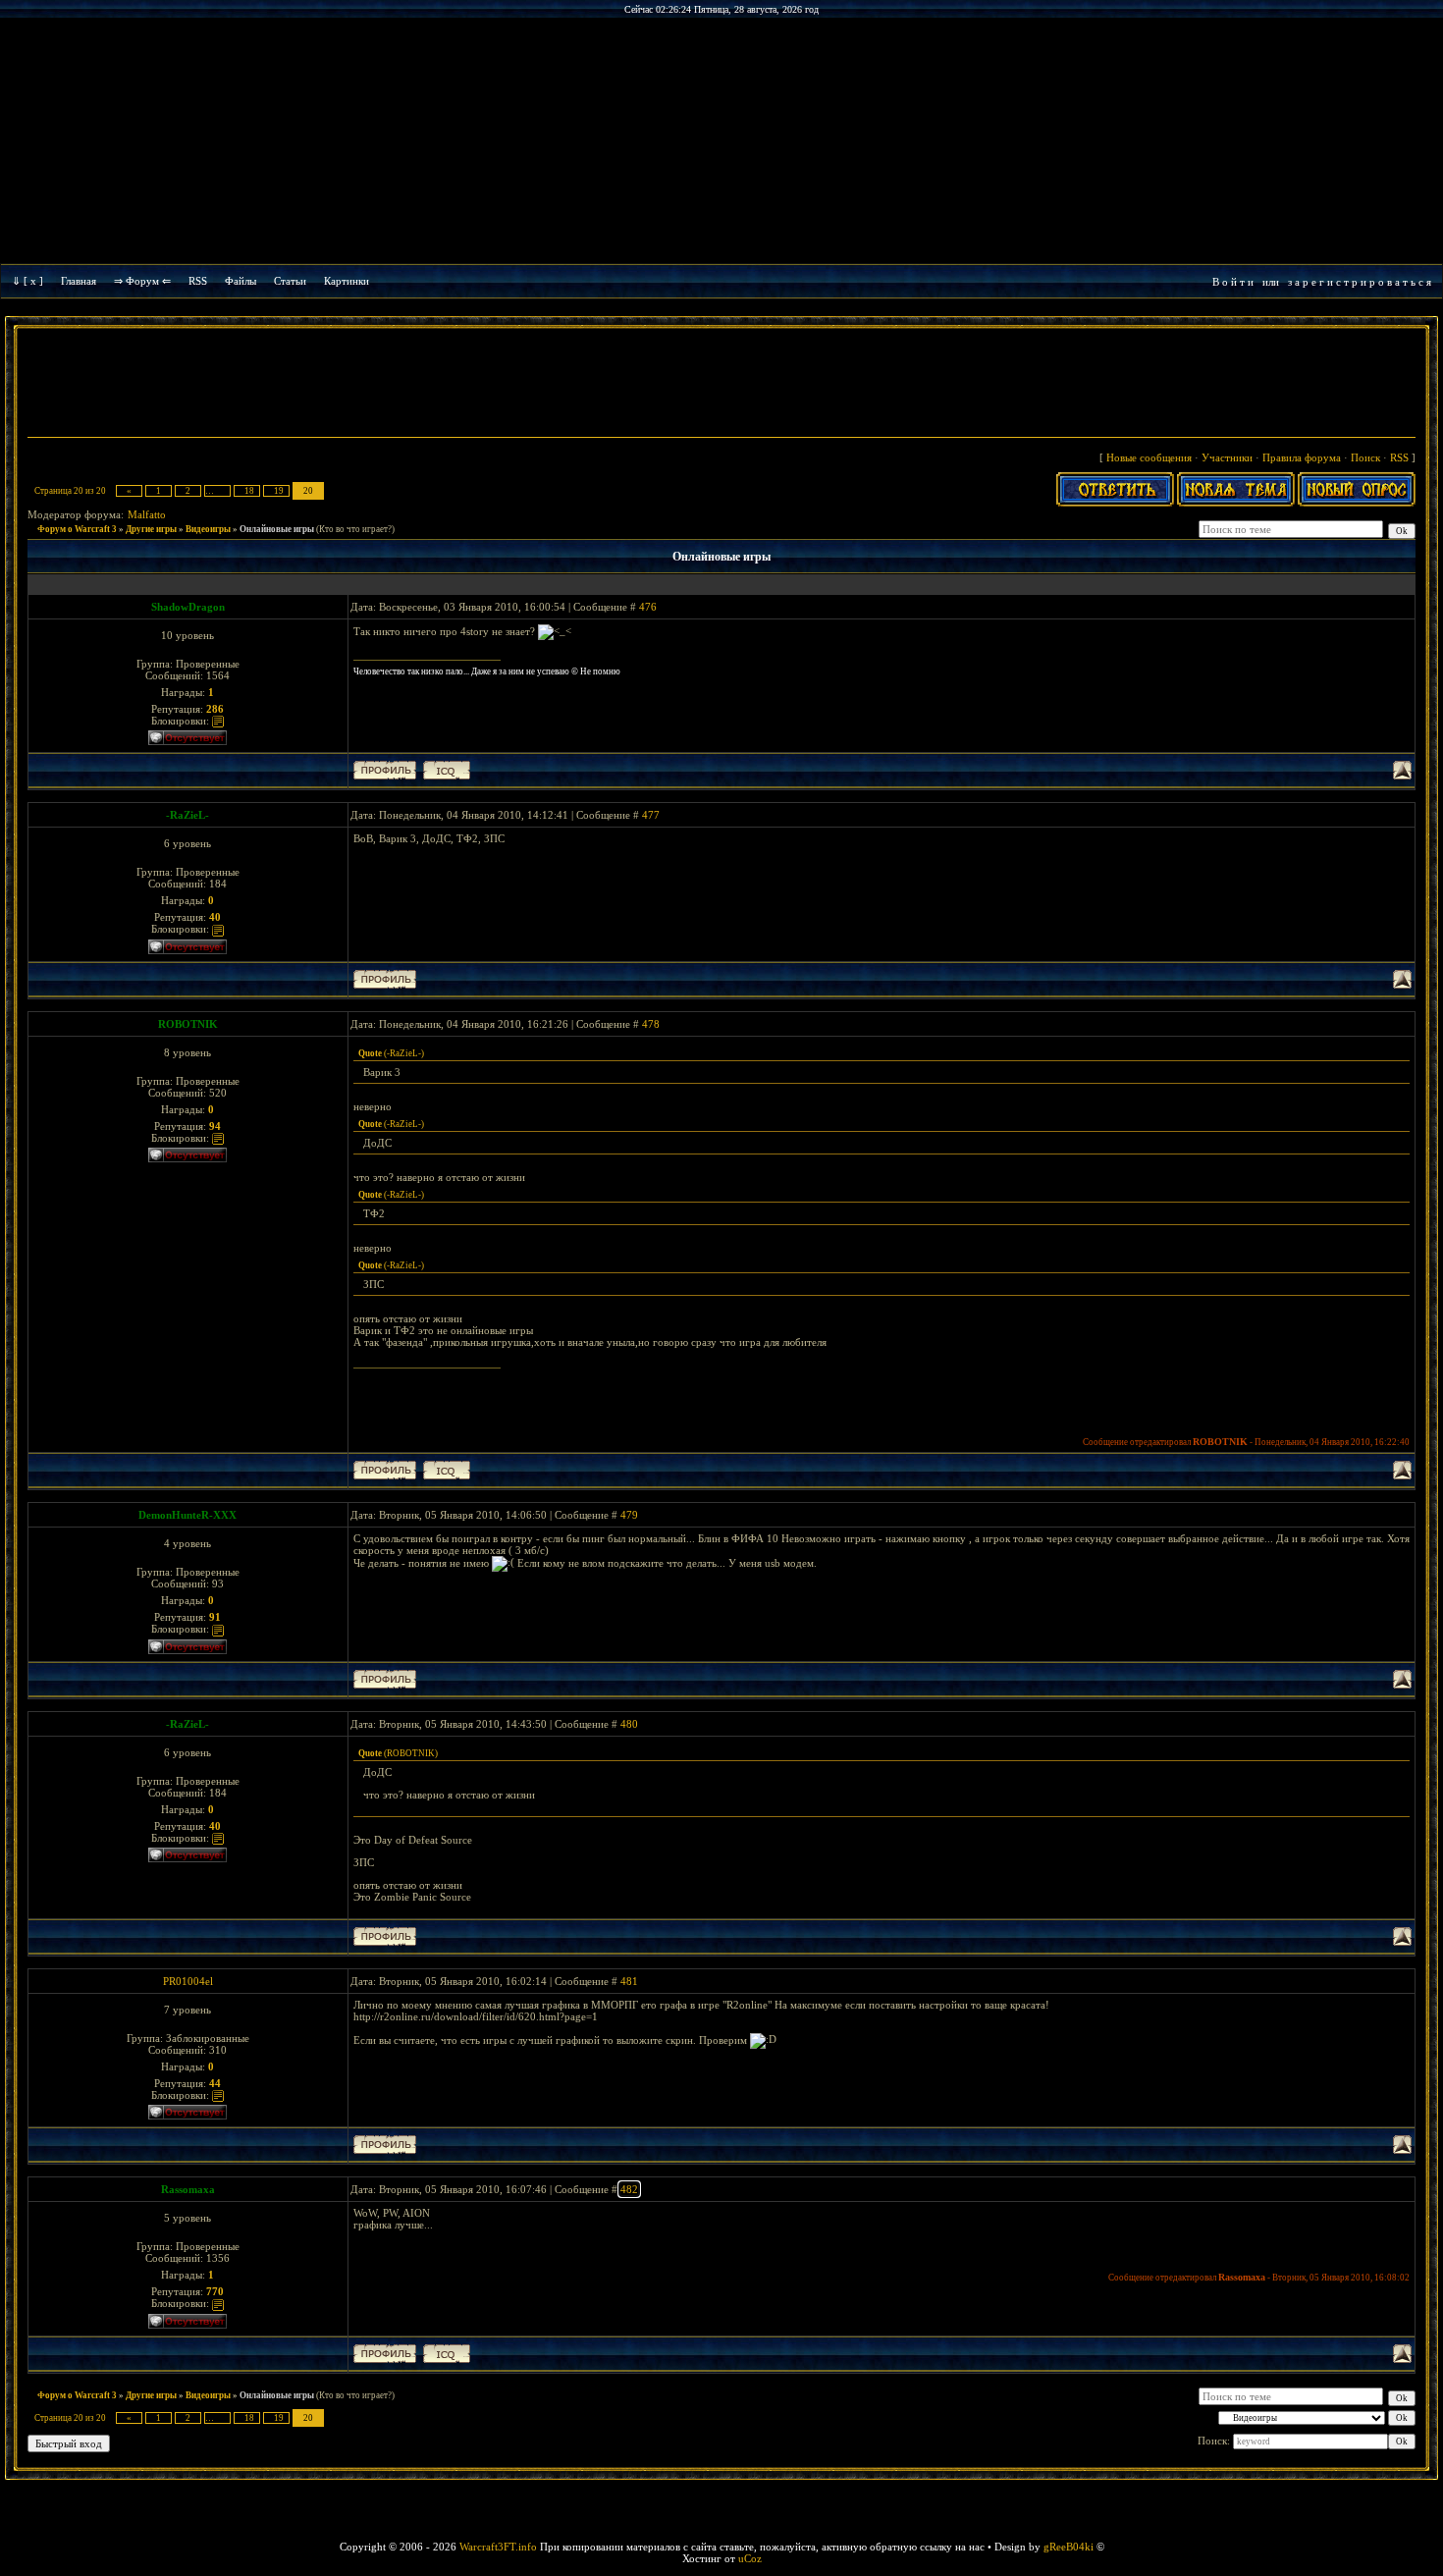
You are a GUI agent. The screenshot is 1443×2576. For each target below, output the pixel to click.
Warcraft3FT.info (498, 2547)
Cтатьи (290, 281)
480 (629, 1724)
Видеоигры (208, 529)
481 (629, 1981)
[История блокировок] (218, 721)
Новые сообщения (1149, 457)
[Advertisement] (721, 385)
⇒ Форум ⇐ (142, 281)
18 (249, 491)
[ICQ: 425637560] (447, 2354)
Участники (1227, 457)
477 (651, 815)
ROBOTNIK (188, 1024)
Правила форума (1302, 457)
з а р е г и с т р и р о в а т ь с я (1360, 282)
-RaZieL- (187, 815)
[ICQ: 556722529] (447, 1470)
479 (629, 1515)
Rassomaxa (188, 2189)
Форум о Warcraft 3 (77, 529)
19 (279, 491)
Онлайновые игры (277, 529)
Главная (79, 281)
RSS (198, 281)
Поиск (1365, 457)
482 (629, 2189)
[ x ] (33, 281)
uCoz (750, 2558)
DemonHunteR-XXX (187, 1515)
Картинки (347, 281)
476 (648, 607)
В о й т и (1233, 282)
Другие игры (151, 529)
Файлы (240, 281)
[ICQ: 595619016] (447, 770)
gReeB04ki (1069, 2547)
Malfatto (147, 514)
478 (651, 1024)
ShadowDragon (188, 607)
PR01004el (188, 1981)
